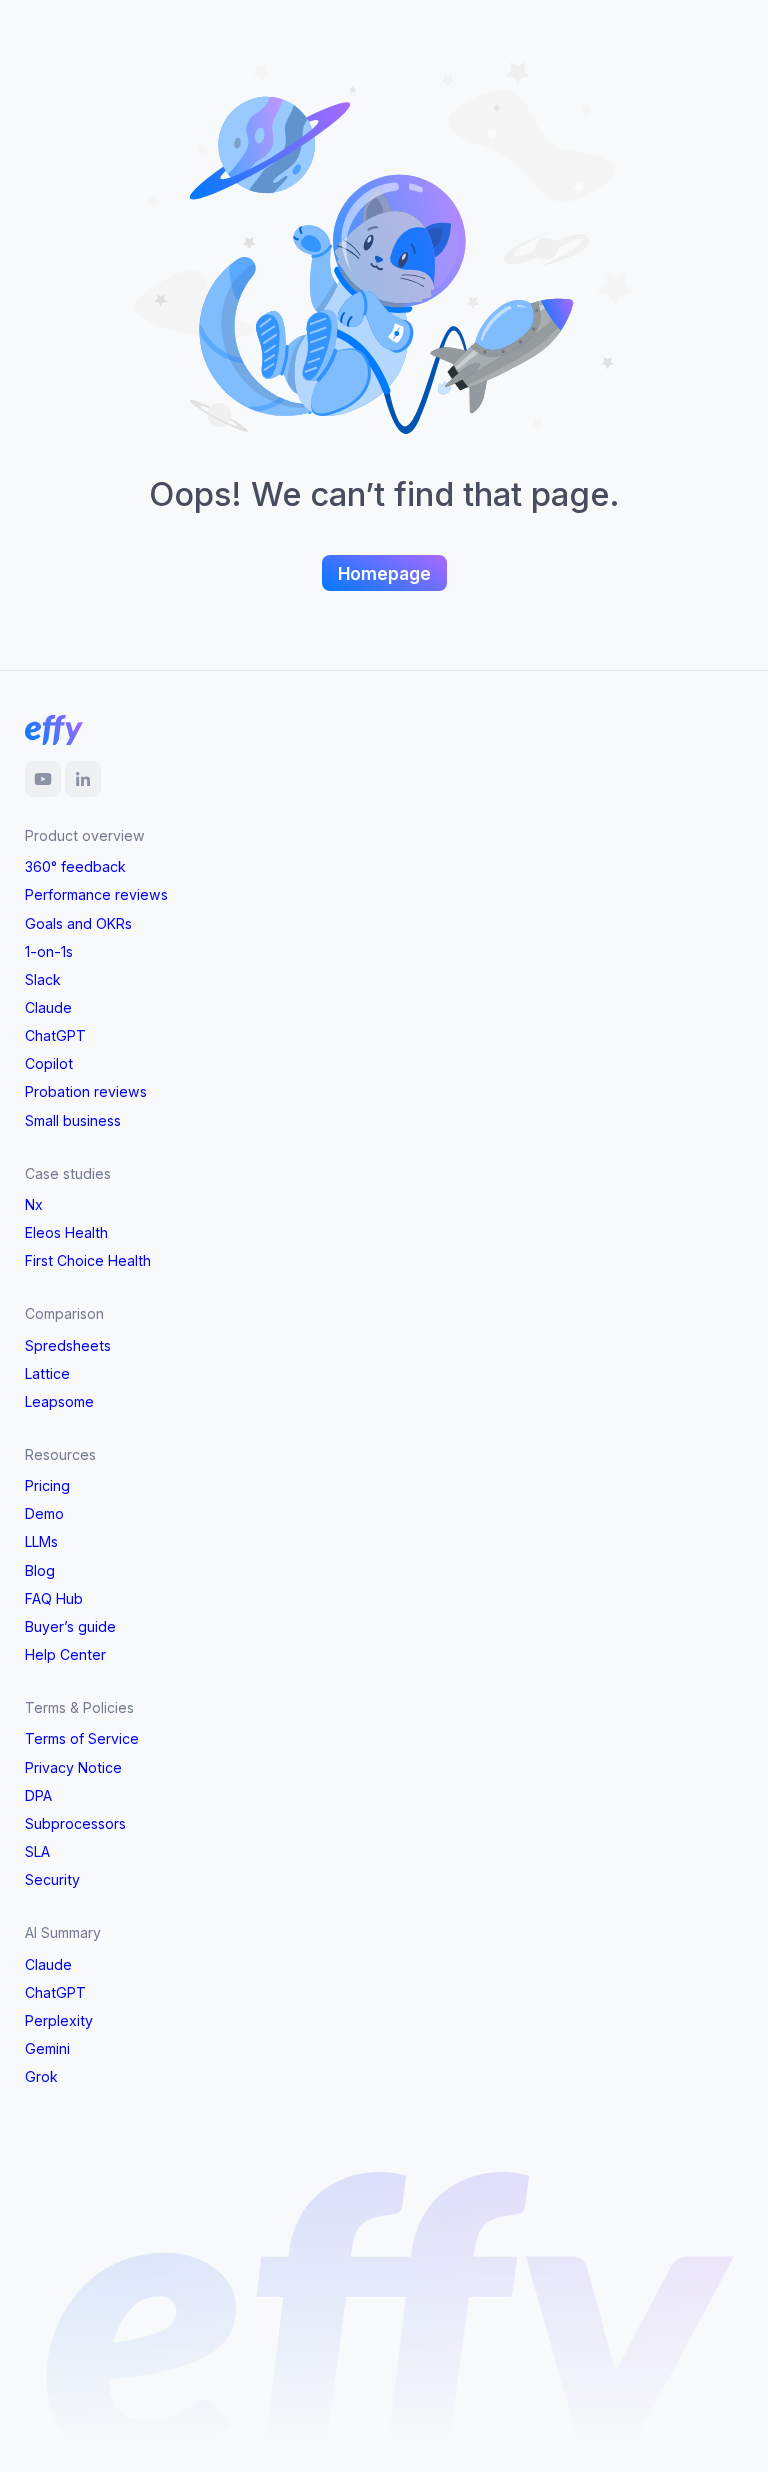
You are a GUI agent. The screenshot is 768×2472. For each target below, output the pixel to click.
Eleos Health (66, 1232)
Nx (34, 1204)
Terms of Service (82, 1738)
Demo (44, 1513)
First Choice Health (88, 1260)
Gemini (47, 2048)
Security (52, 1879)
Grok (41, 2076)
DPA (38, 1795)
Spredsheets (68, 1345)
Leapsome (59, 1401)
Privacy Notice (73, 1767)
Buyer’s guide (70, 1626)
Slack (43, 979)
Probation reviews (86, 1091)
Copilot (49, 1063)
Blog (40, 1570)
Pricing (47, 1485)
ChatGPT (55, 1035)
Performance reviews (96, 894)
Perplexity (59, 2020)
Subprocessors (75, 1823)
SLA (37, 1851)
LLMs (41, 1541)
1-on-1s (49, 951)
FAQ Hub (54, 1598)
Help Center (65, 1654)
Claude (48, 1007)
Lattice (47, 1373)
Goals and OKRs (78, 923)
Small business (73, 1120)
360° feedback (75, 866)
